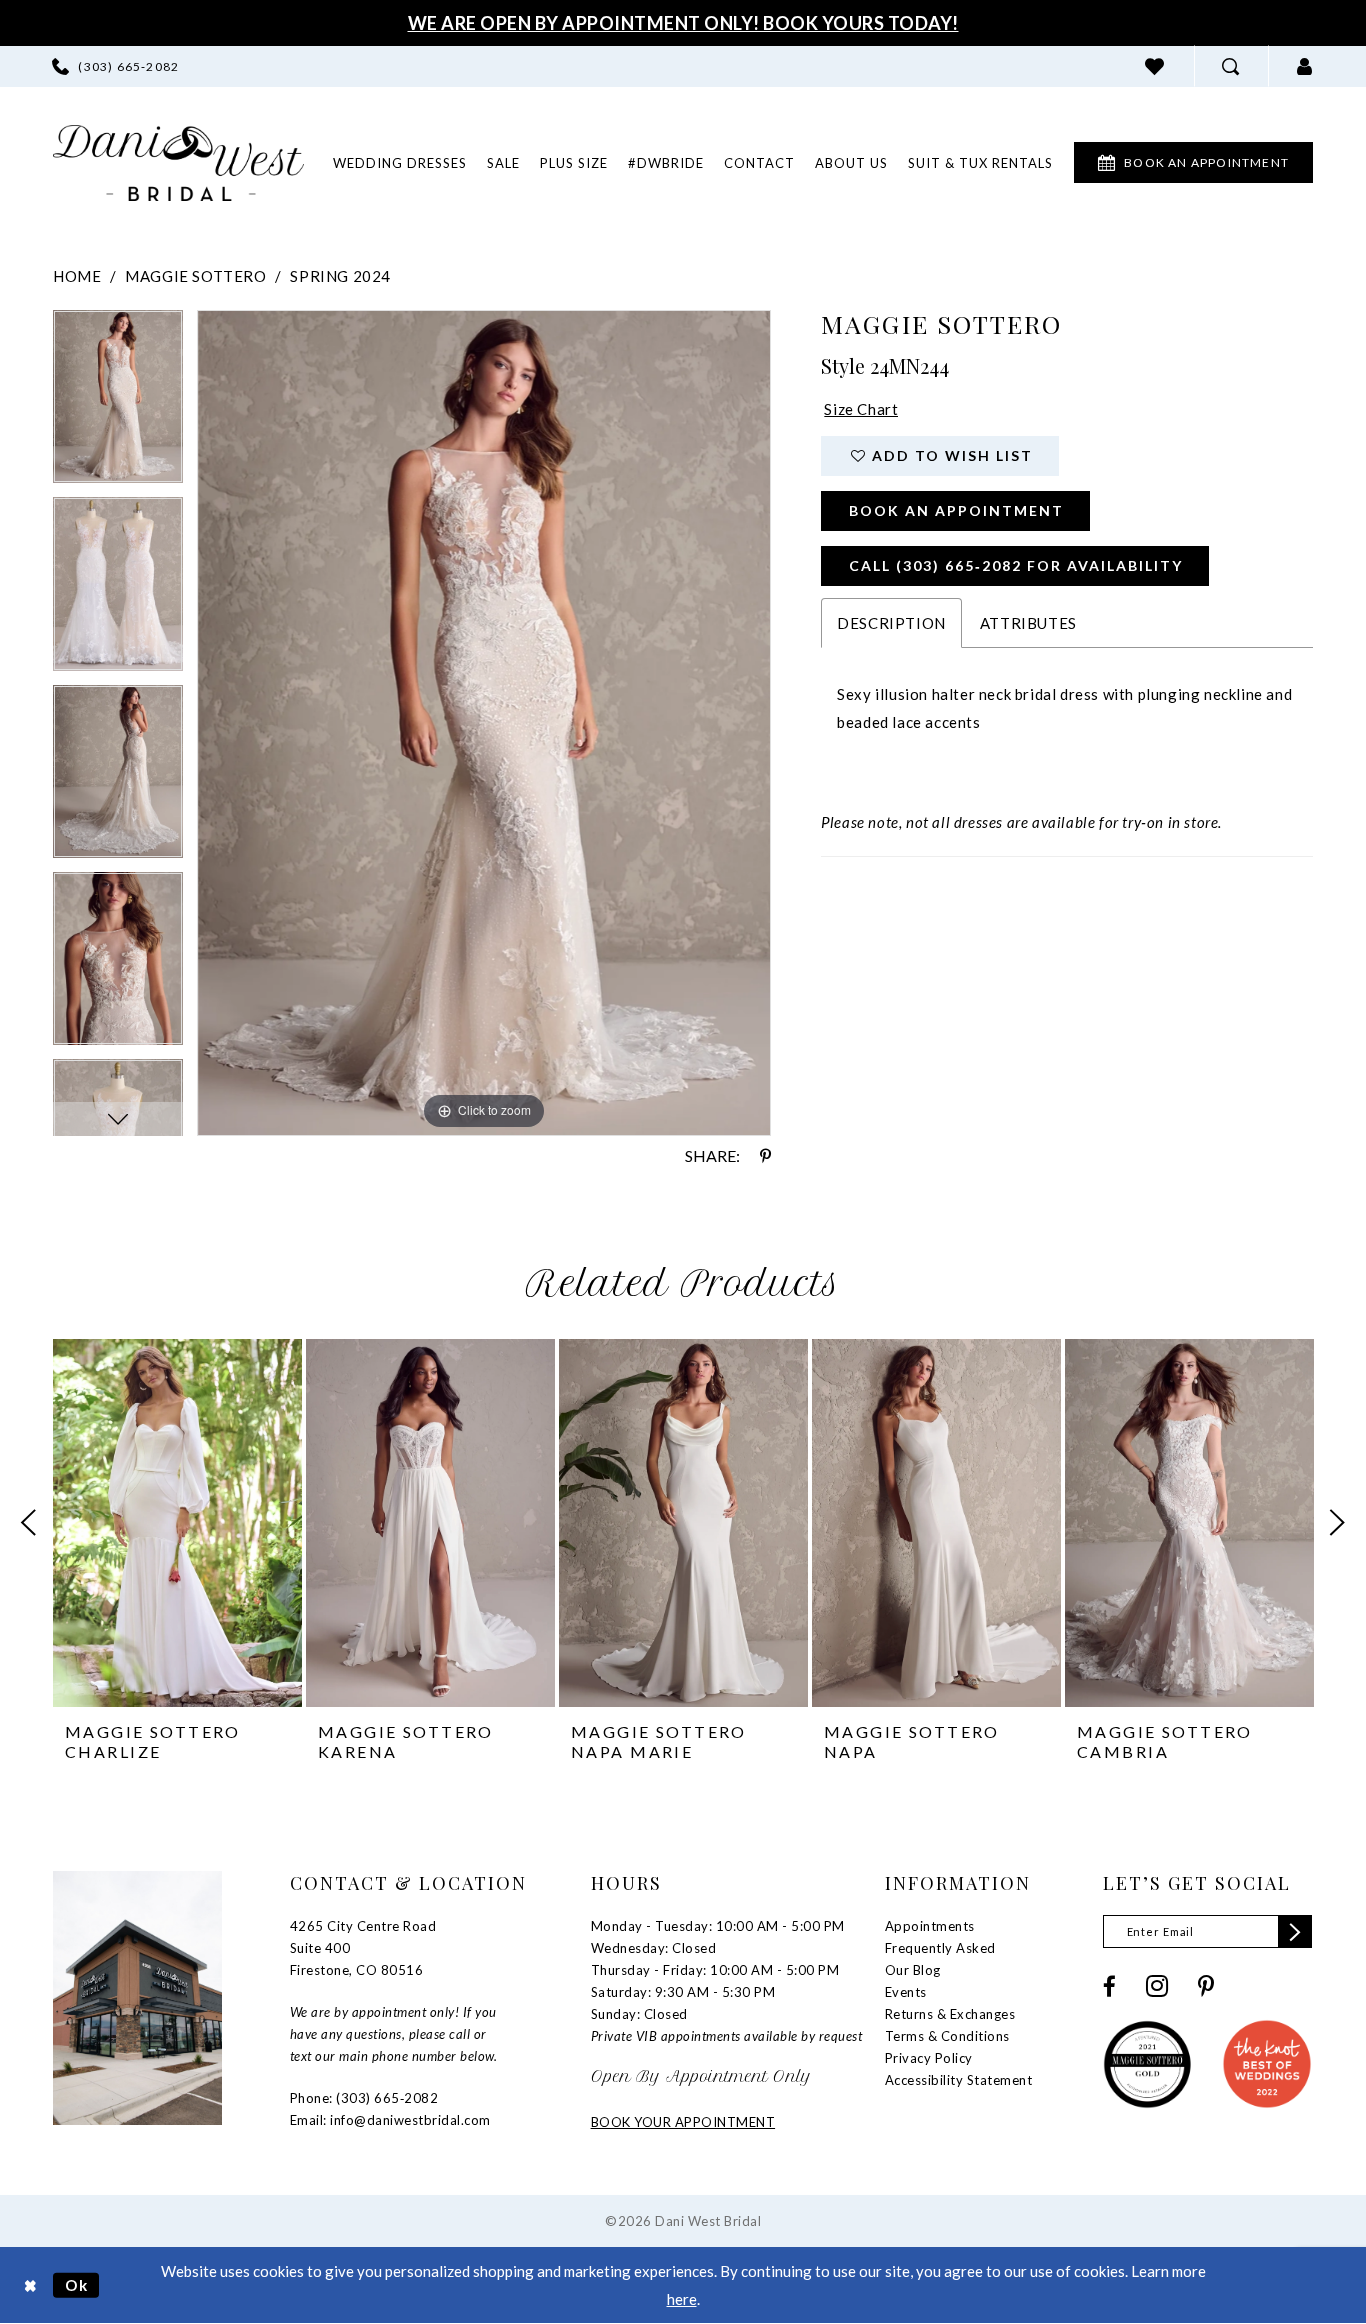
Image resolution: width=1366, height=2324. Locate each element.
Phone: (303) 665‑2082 (364, 2098)
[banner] (178, 163)
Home (77, 276)
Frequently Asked (940, 1948)
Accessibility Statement (959, 2080)
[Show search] (1231, 66)
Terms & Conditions (947, 2036)
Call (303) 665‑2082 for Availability (1016, 565)
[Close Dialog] (30, 2285)
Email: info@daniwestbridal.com (390, 2120)
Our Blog (913, 1970)
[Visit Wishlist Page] (1155, 66)
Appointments (930, 1926)
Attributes (1028, 623)
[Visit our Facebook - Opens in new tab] (1109, 1986)
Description (891, 623)
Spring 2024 (340, 276)
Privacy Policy (929, 2058)
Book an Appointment (956, 510)
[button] (1305, 66)
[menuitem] (115, 66)
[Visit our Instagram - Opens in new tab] (1157, 1986)
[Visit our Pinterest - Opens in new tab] (1206, 1986)
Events (906, 1992)
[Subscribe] (1295, 1931)
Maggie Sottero (195, 276)
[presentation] (177, 1523)
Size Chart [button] (861, 409)
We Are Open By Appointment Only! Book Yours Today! (683, 23)
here (682, 2299)
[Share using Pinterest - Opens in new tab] (765, 1156)
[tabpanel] (118, 403)
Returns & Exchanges (950, 2014)
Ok (77, 2285)
